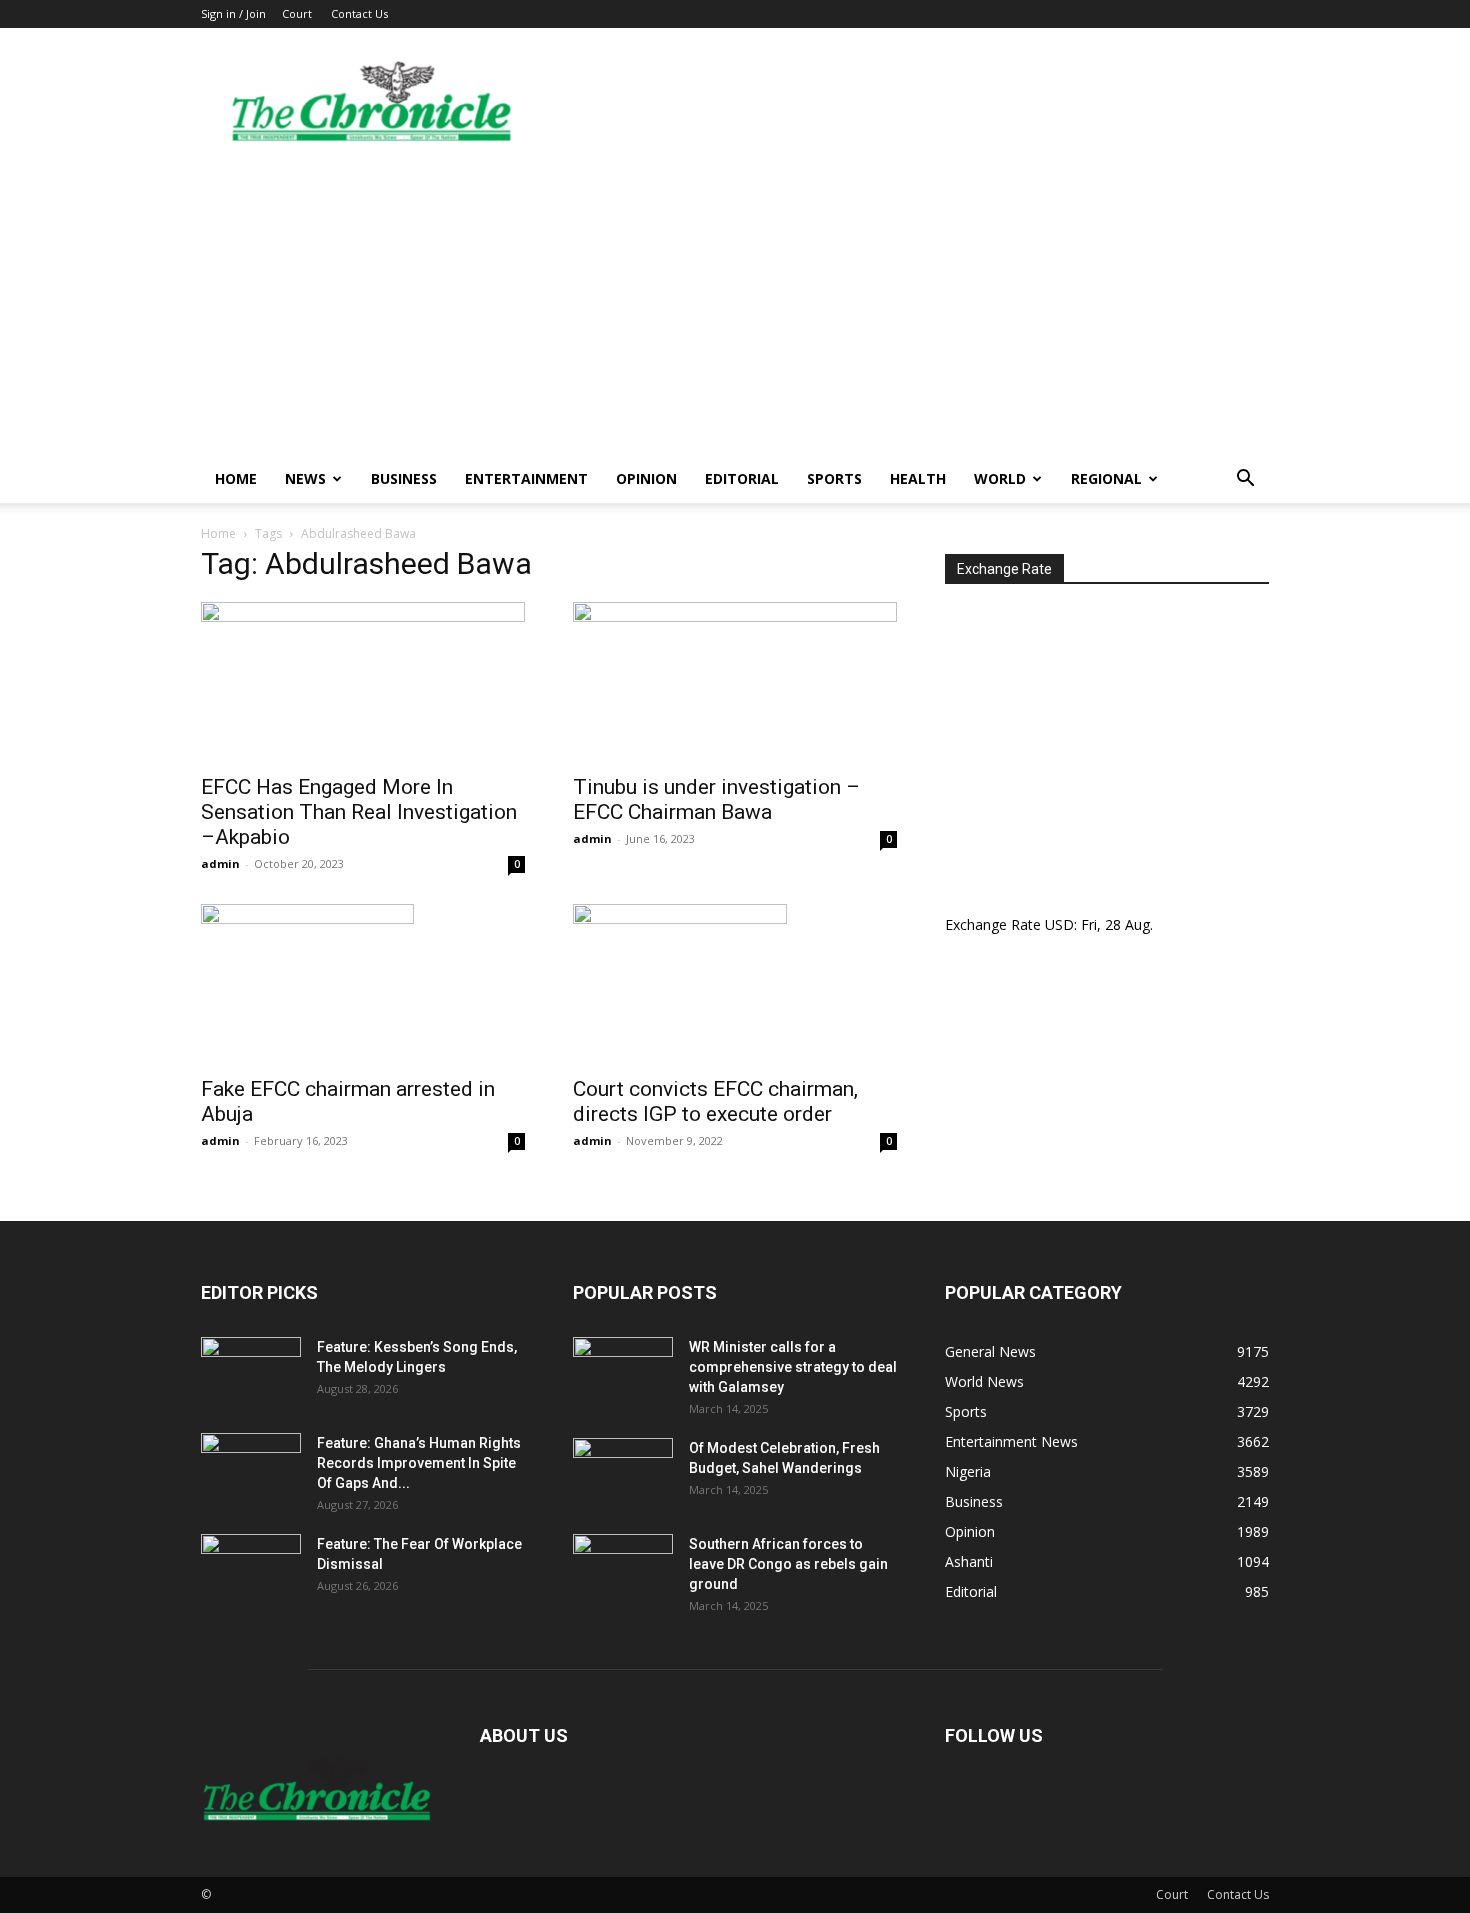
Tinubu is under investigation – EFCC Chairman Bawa (716, 799)
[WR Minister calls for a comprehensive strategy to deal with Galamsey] (623, 1372)
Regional (1106, 478)
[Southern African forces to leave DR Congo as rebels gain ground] (623, 1569)
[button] (1245, 480)
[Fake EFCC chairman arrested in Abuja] (363, 984)
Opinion (646, 478)
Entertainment (526, 478)
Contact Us (359, 13)
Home (236, 478)
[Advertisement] (735, 305)
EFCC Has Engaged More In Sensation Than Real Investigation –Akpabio (359, 812)
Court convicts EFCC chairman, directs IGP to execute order (715, 1101)
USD (1059, 924)
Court (297, 13)
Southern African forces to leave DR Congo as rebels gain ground (788, 1564)
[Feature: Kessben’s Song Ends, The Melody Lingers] (251, 1372)
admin (220, 863)
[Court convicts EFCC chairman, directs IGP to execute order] (735, 984)
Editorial (742, 478)
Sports (834, 478)
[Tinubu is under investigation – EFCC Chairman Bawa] (735, 682)
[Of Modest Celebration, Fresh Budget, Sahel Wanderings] (623, 1473)
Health (918, 478)
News (305, 478)
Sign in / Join (233, 13)
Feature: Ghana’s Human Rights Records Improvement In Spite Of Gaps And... (419, 1463)
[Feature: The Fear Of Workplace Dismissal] (251, 1569)
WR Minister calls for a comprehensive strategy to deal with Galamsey (793, 1367)
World (1000, 478)
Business (404, 478)
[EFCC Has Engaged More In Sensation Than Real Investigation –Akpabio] (363, 682)
